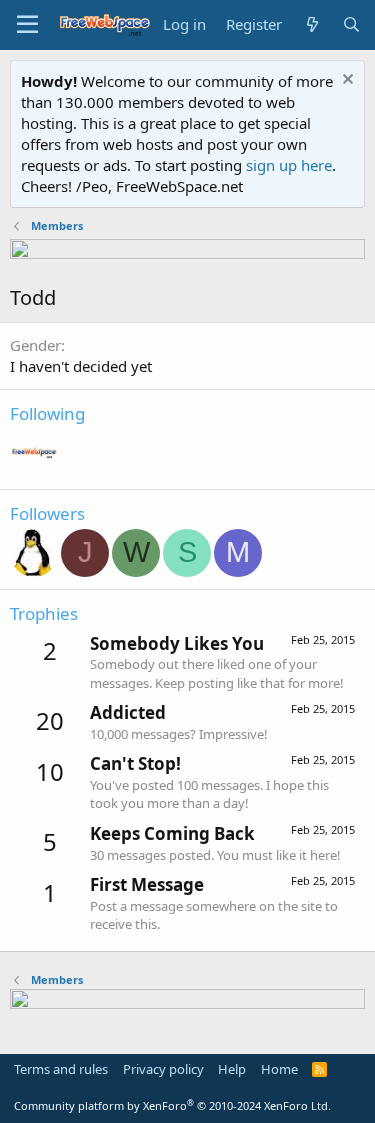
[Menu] (27, 25)
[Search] (351, 24)
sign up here (289, 165)
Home (279, 1069)
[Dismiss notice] (345, 81)
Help (232, 1069)
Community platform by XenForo (172, 1105)
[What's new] (311, 24)
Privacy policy (163, 1069)
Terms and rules (61, 1069)
